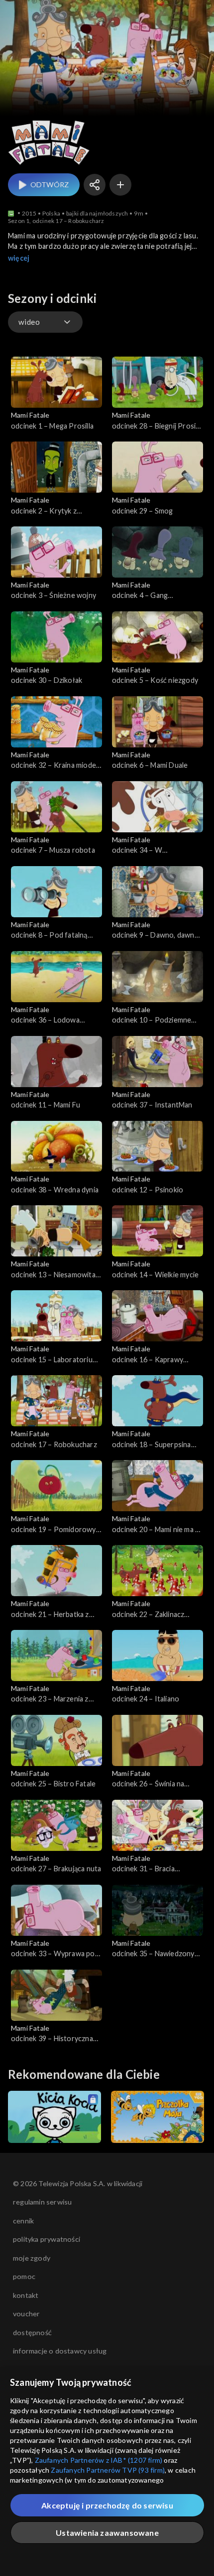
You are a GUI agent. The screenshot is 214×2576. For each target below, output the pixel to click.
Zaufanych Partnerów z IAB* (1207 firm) (99, 2460)
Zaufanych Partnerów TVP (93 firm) (108, 2470)
